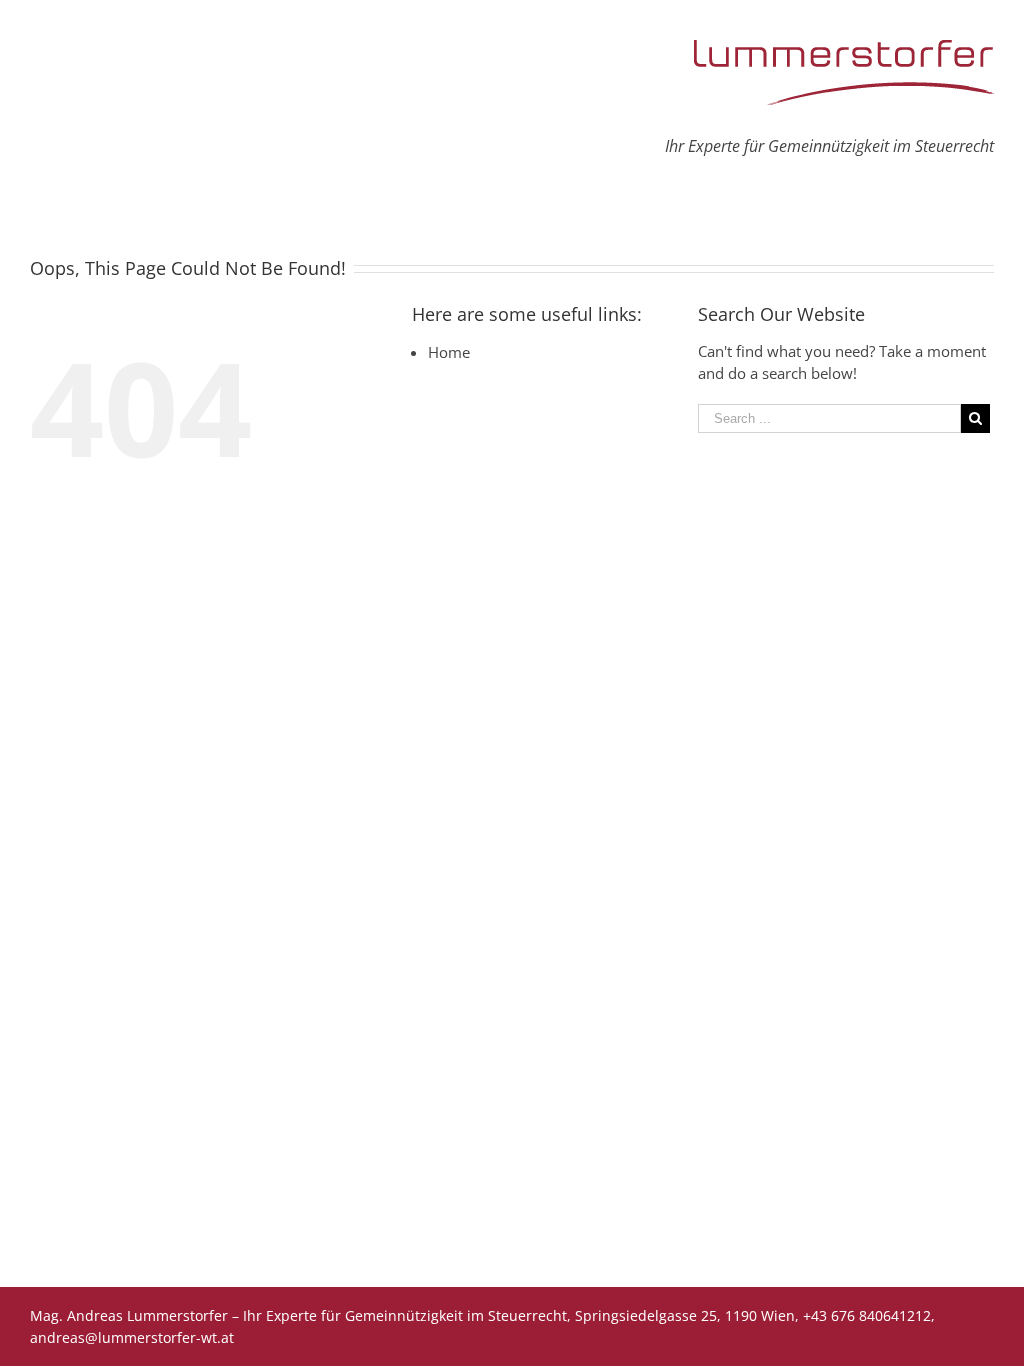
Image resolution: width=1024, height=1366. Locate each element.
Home (449, 352)
